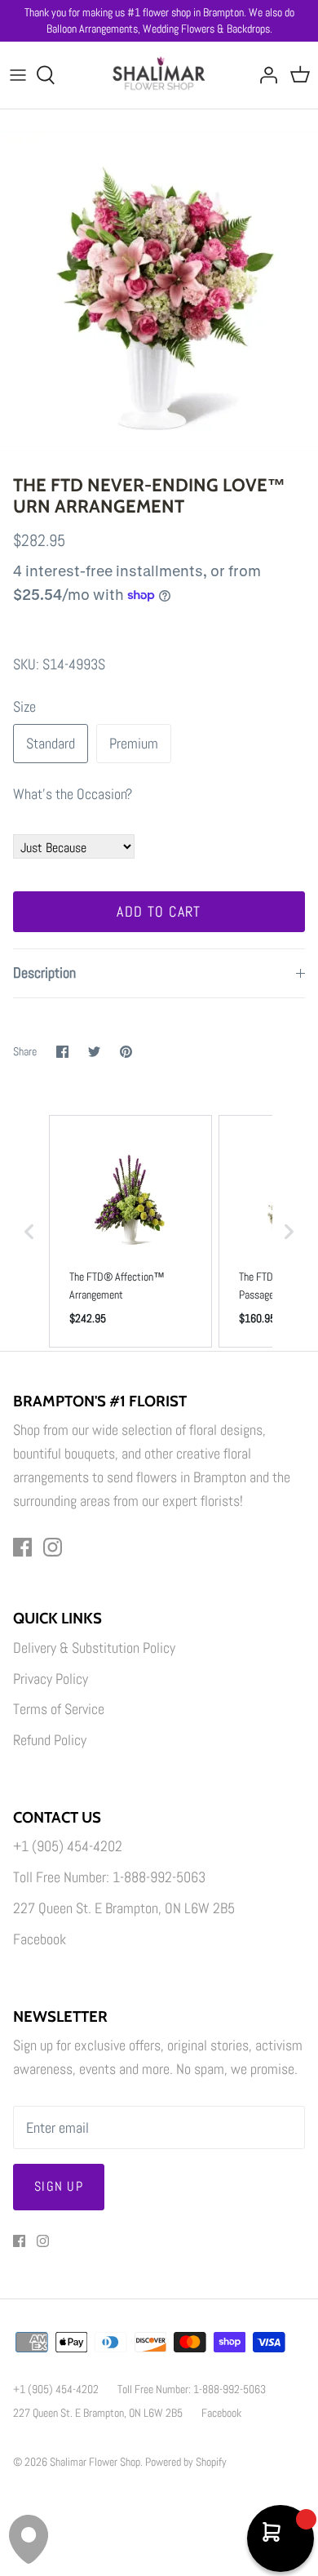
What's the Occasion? (73, 794)
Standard (51, 743)
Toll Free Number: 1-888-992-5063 (109, 1877)
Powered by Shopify (186, 2462)
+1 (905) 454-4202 (68, 1846)
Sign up (59, 2186)
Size (24, 706)
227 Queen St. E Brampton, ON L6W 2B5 (124, 1908)
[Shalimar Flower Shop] (159, 75)
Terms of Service (59, 1709)
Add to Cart (159, 911)
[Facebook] (22, 1547)
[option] (159, 288)
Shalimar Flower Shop (95, 2462)
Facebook (40, 1939)
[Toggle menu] (18, 75)
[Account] (264, 75)
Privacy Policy (51, 1679)
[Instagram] (53, 1547)
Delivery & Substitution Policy (94, 1648)
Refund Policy (50, 1740)
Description (44, 973)
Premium (134, 743)
